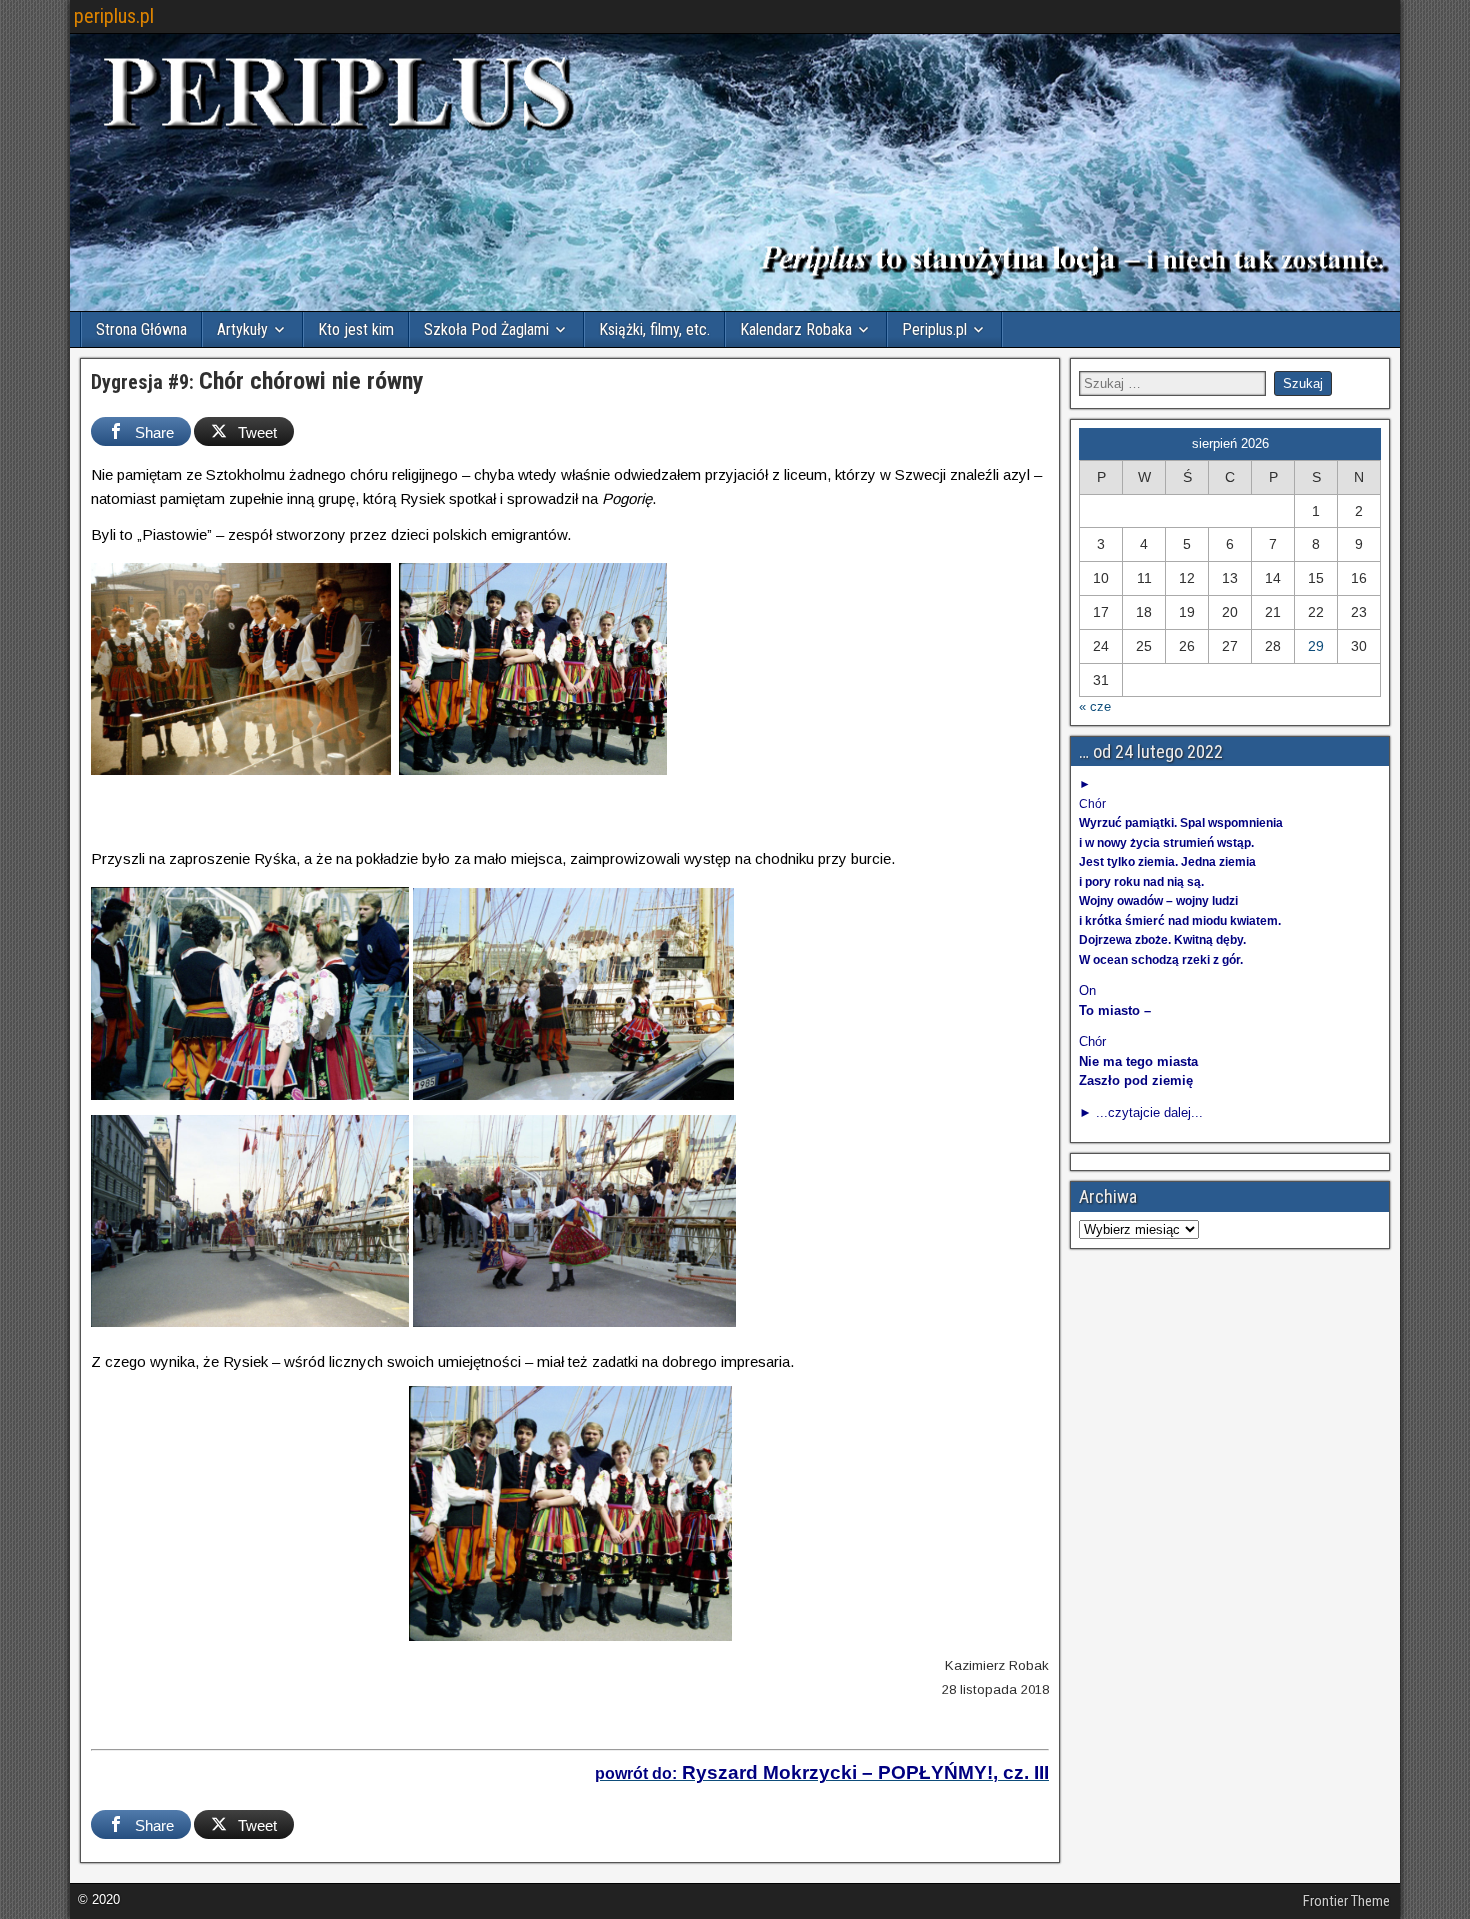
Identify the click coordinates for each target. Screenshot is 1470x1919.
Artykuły (242, 329)
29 (1316, 646)
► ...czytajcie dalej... (1141, 1112)
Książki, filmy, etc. (654, 329)
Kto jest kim (356, 329)
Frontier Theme (1346, 1901)
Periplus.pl (934, 329)
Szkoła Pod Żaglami (486, 329)
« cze (1095, 706)
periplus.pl (114, 16)
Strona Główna (141, 329)
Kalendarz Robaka (796, 329)
